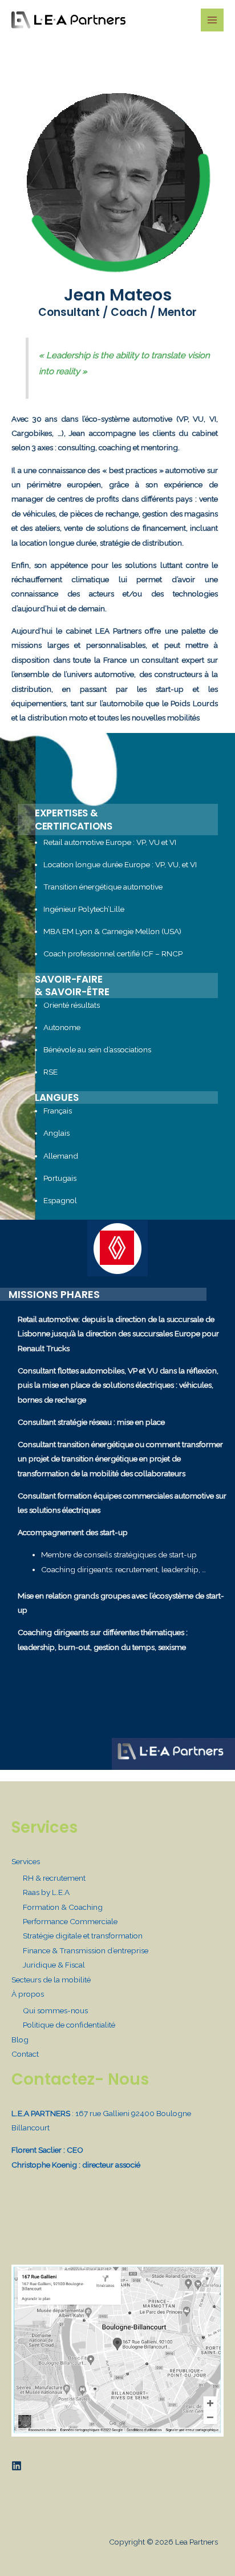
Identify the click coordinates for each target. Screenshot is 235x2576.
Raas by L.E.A (46, 1892)
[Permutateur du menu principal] (212, 20)
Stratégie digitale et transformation (83, 1936)
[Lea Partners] (68, 20)
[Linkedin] (17, 2466)
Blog (20, 2040)
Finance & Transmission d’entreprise (86, 1950)
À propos (28, 1994)
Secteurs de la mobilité (51, 1980)
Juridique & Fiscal (54, 1965)
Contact (25, 2054)
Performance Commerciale (70, 1921)
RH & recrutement (54, 1878)
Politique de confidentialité (69, 2025)
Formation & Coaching (63, 1907)
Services (26, 1861)
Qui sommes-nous (55, 2010)
